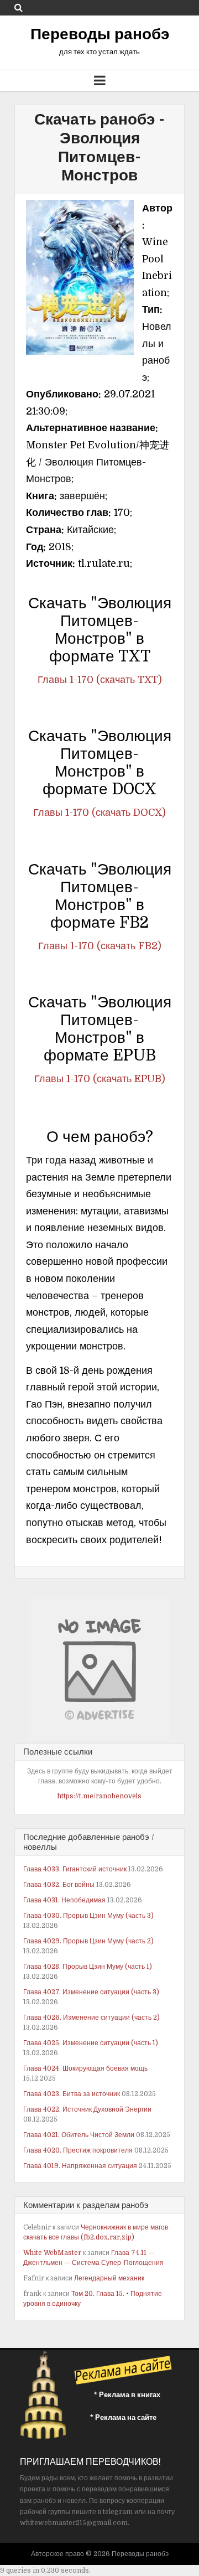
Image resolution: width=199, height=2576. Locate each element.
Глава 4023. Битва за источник (72, 2094)
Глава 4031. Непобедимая (64, 1900)
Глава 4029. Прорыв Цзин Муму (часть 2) (88, 1941)
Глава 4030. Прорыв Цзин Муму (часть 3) (88, 1916)
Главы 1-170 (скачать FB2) (100, 946)
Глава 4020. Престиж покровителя (78, 2150)
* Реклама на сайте (123, 2417)
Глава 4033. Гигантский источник (75, 1869)
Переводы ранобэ (100, 34)
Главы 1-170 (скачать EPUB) (100, 1079)
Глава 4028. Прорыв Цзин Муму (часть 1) (88, 1967)
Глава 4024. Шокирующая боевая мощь (85, 2068)
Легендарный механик (109, 2278)
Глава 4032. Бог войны (59, 1885)
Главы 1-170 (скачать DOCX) (99, 813)
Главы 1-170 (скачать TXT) (100, 680)
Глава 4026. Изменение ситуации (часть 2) (91, 2018)
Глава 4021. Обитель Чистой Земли (79, 2135)
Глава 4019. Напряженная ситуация (80, 2166)
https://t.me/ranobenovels (99, 1796)
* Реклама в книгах (127, 2395)
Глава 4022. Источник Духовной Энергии (87, 2109)
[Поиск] (19, 7)
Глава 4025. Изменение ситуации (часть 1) (91, 2043)
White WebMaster (52, 2253)
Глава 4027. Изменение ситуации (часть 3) (91, 1992)
